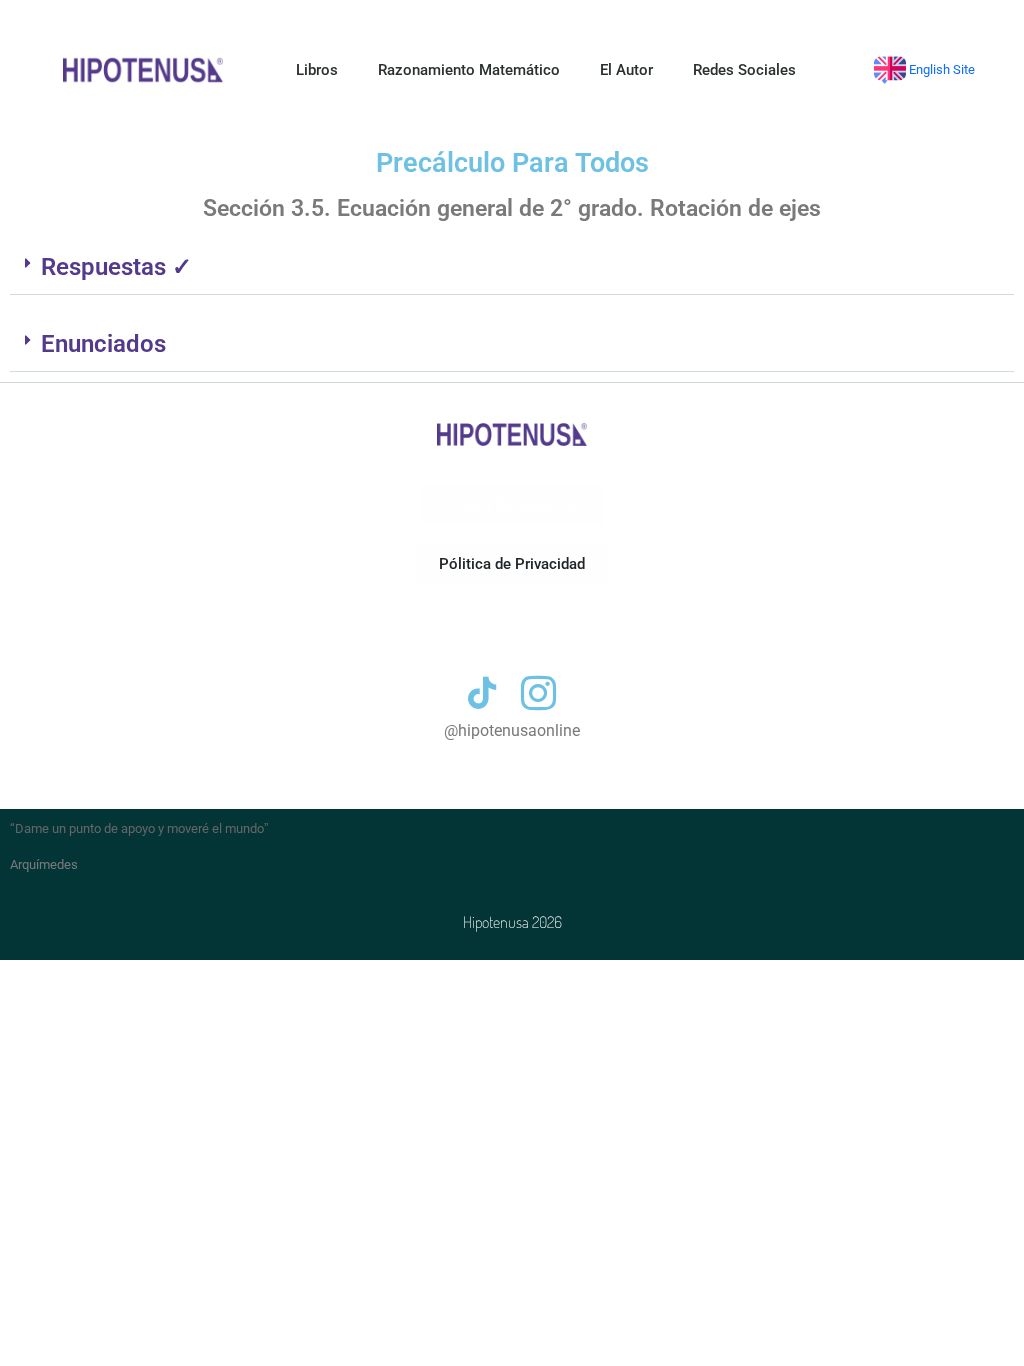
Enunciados (103, 344)
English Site (940, 69)
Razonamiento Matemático (469, 70)
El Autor (626, 70)
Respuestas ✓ (116, 267)
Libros (317, 70)
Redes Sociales (744, 70)
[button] (512, 267)
